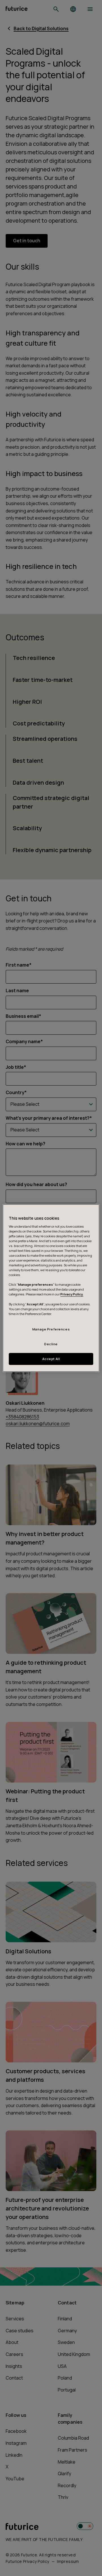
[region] (51, 1288)
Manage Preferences (51, 1329)
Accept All (51, 1359)
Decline (51, 1344)
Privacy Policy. (72, 1294)
